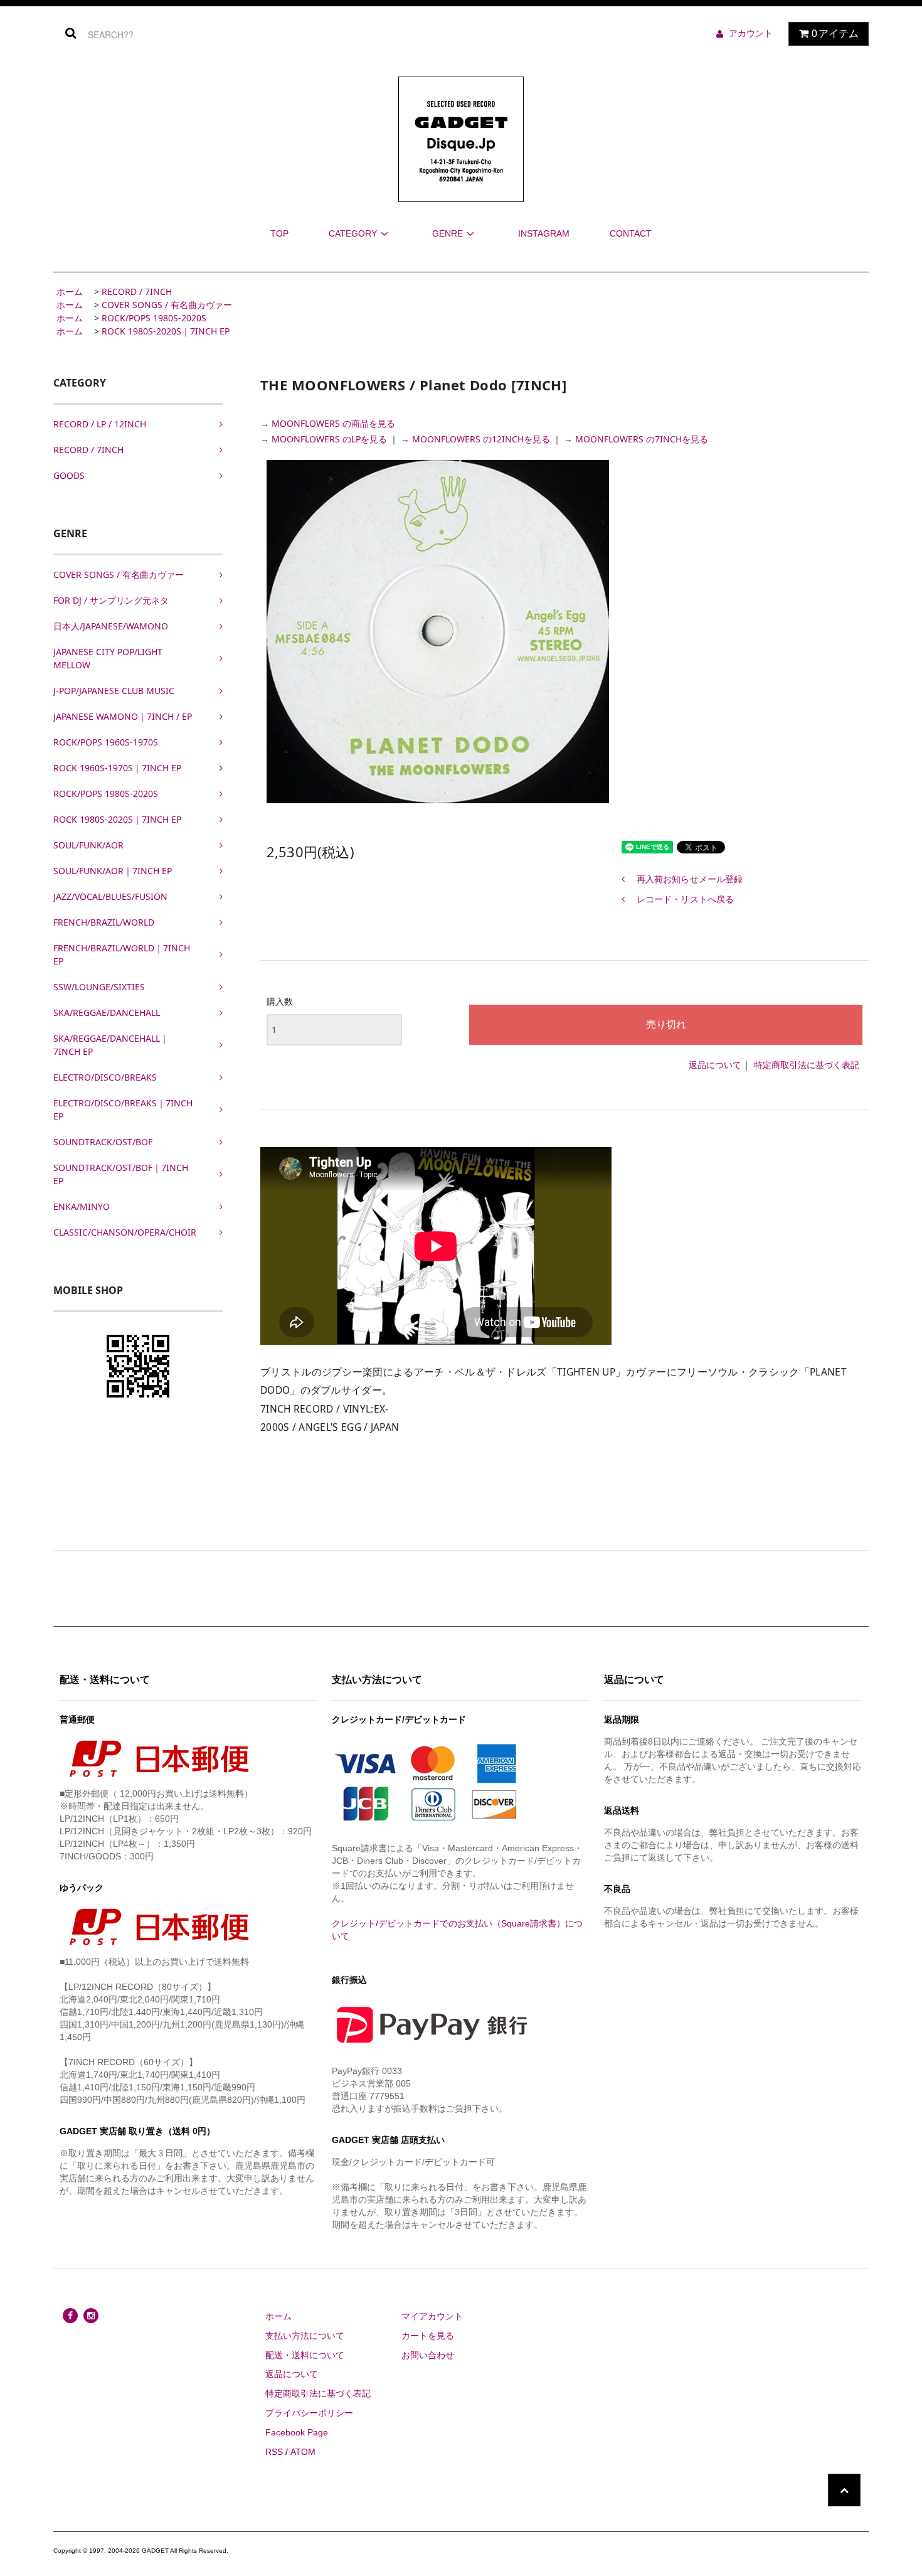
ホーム (70, 291)
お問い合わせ (428, 2355)
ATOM (303, 2452)
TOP (279, 233)
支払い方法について (305, 2336)
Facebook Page (297, 2432)
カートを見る (428, 2336)
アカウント (751, 33)
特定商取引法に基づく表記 (807, 1065)
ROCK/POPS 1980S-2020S (154, 318)
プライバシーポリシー (309, 2413)
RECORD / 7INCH (137, 291)
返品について (715, 1065)
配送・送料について (305, 2355)
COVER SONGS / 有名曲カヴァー (167, 305)
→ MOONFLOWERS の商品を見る (328, 423)
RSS (274, 2452)
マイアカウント (432, 2316)
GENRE (448, 233)
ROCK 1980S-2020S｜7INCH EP (166, 331)
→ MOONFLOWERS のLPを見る (325, 439)
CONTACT (631, 233)
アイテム (835, 34)
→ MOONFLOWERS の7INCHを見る (636, 439)
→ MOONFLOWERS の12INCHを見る (477, 439)
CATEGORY (353, 233)
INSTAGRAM (544, 233)
